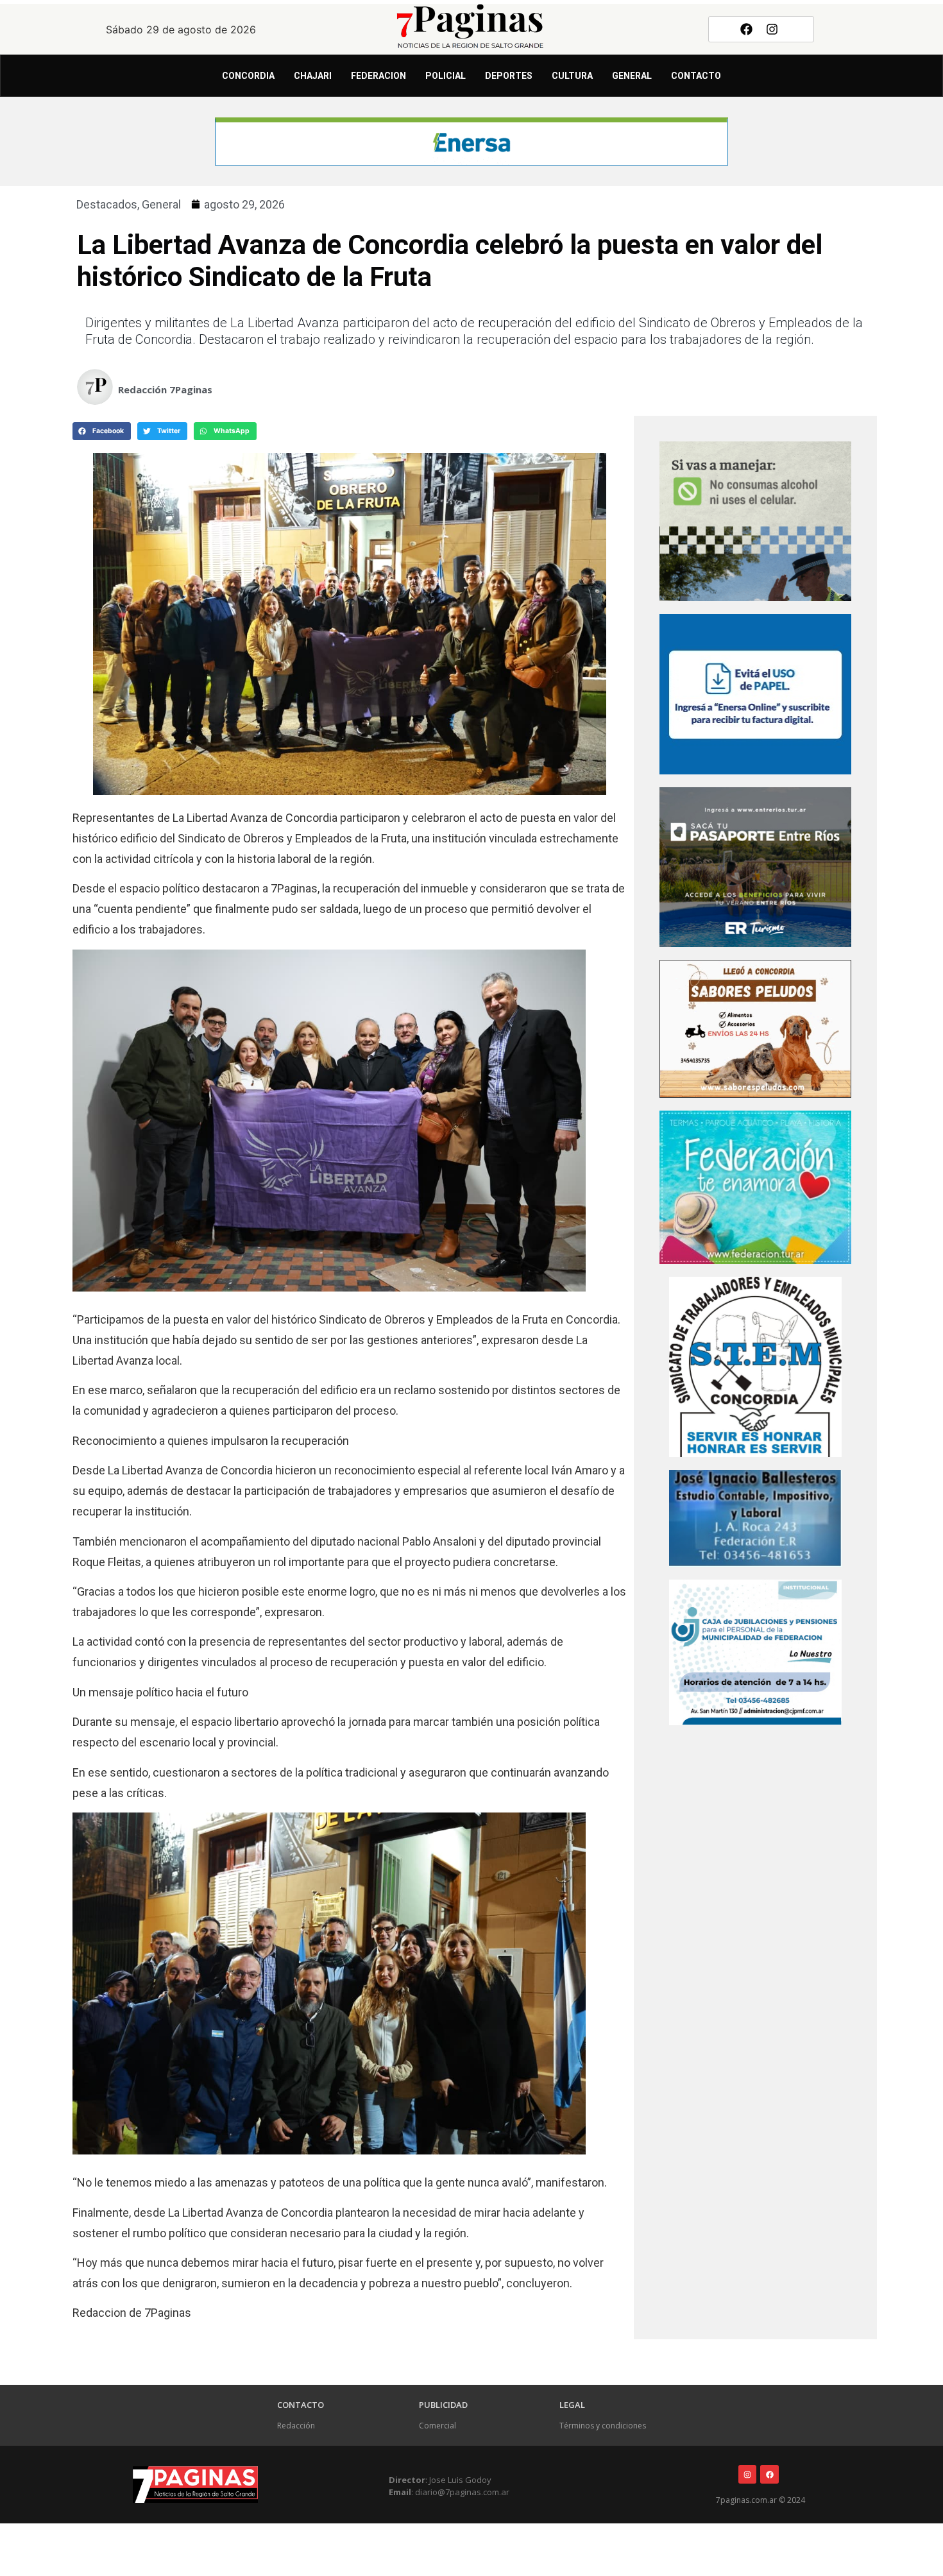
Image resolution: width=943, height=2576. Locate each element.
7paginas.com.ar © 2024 (760, 2500)
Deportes (509, 76)
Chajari (313, 76)
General (632, 76)
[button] (102, 431)
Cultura (572, 76)
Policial (446, 76)
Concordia (248, 76)
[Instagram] (772, 29)
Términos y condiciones (603, 2426)
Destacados (107, 204)
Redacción (296, 2426)
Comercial (438, 2426)
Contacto (696, 76)
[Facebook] (746, 29)
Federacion (378, 76)
